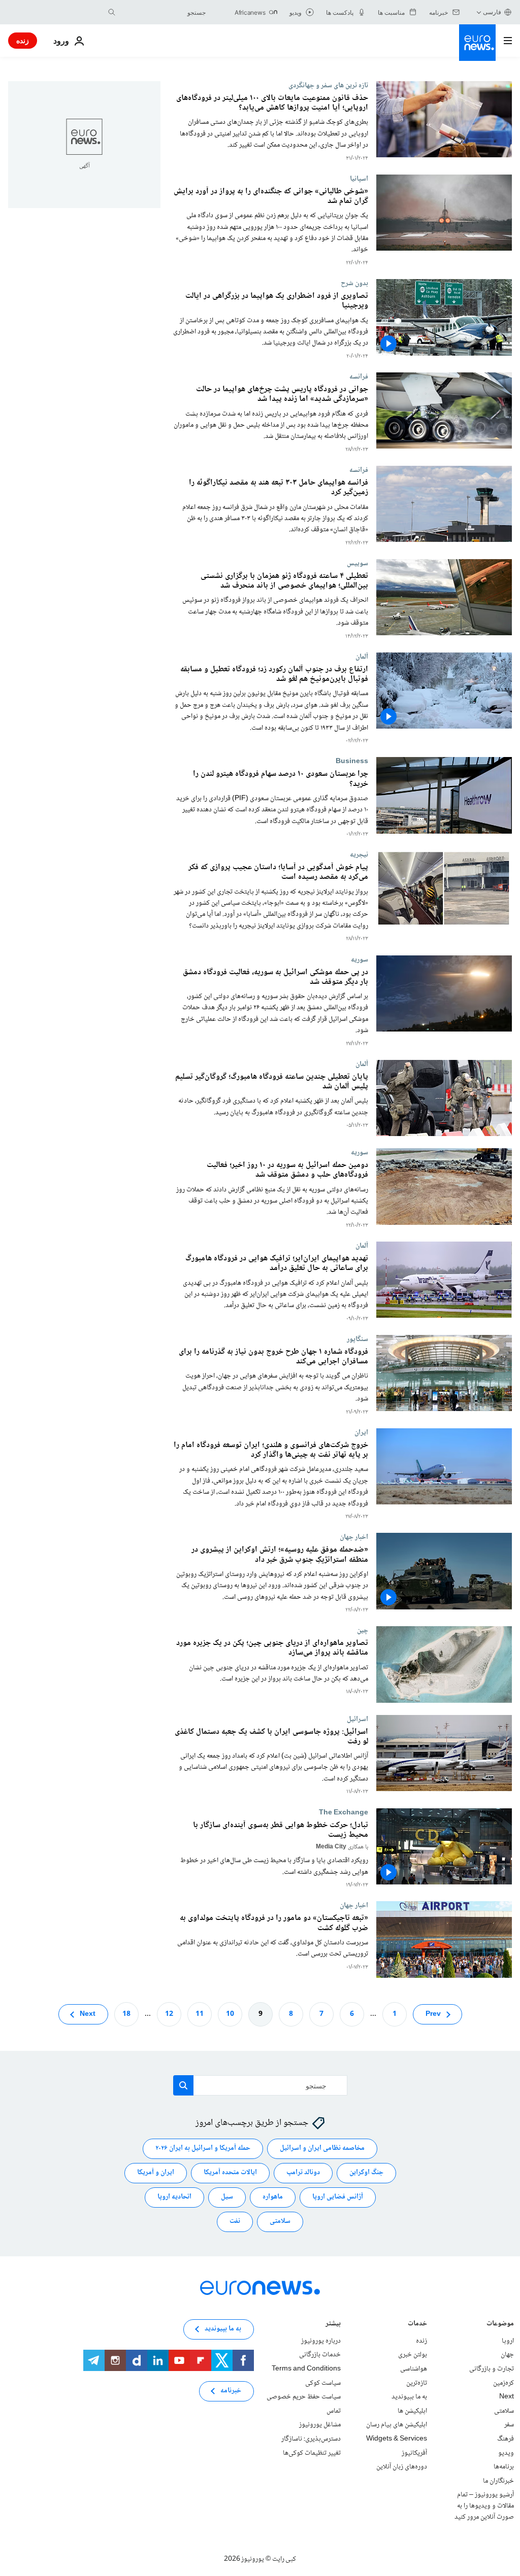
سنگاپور (357, 1339)
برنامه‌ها (504, 2467)
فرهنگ (506, 2439)
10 (230, 2014)
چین (363, 1630)
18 (126, 2014)
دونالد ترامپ (303, 2173)
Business (352, 761)
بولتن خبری (413, 2355)
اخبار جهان (354, 1537)
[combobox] (163, 12)
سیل (227, 2197)
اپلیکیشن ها (412, 2411)
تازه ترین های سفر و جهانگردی (328, 85)
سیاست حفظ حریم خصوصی (304, 2397)
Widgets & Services (397, 2439)
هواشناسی (414, 2369)
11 (200, 2014)
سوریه (360, 959)
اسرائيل (357, 1719)
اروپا (508, 2341)
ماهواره (273, 2197)
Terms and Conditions (306, 2369)
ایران (361, 1432)
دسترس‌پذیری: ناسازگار (311, 2439)
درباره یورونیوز (321, 2341)
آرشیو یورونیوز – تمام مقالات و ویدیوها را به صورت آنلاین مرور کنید (484, 2506)
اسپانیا (359, 179)
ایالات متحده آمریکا (230, 2173)
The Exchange (344, 1812)
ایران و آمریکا (156, 2173)
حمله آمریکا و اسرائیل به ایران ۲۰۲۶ (203, 2148)
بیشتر (333, 2325)
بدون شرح (354, 283)
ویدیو (506, 2453)
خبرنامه (231, 2391)
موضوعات (500, 2325)
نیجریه (359, 854)
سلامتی (280, 2221)
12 (169, 2014)
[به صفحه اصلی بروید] (477, 43)
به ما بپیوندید (409, 2397)
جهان (507, 2355)
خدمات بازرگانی (320, 2355)
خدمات (417, 2325)
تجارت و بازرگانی (492, 2369)
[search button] (112, 12)
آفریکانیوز (414, 2453)
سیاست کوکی (323, 2383)
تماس (334, 2411)
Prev (433, 2014)
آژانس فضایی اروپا (338, 2197)
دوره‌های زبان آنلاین (402, 2467)
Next (88, 2014)
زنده (23, 40)
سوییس (357, 563)
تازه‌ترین (417, 2383)
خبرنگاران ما (498, 2481)
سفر (509, 2425)
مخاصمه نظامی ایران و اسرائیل (322, 2148)
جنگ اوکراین (366, 2173)
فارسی (492, 12)
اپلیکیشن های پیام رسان (397, 2425)
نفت (235, 2221)
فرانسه (359, 376)
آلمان (362, 657)
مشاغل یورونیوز (320, 2425)
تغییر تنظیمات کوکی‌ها (312, 2453)
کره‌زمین (503, 2383)
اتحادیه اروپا (174, 2197)
